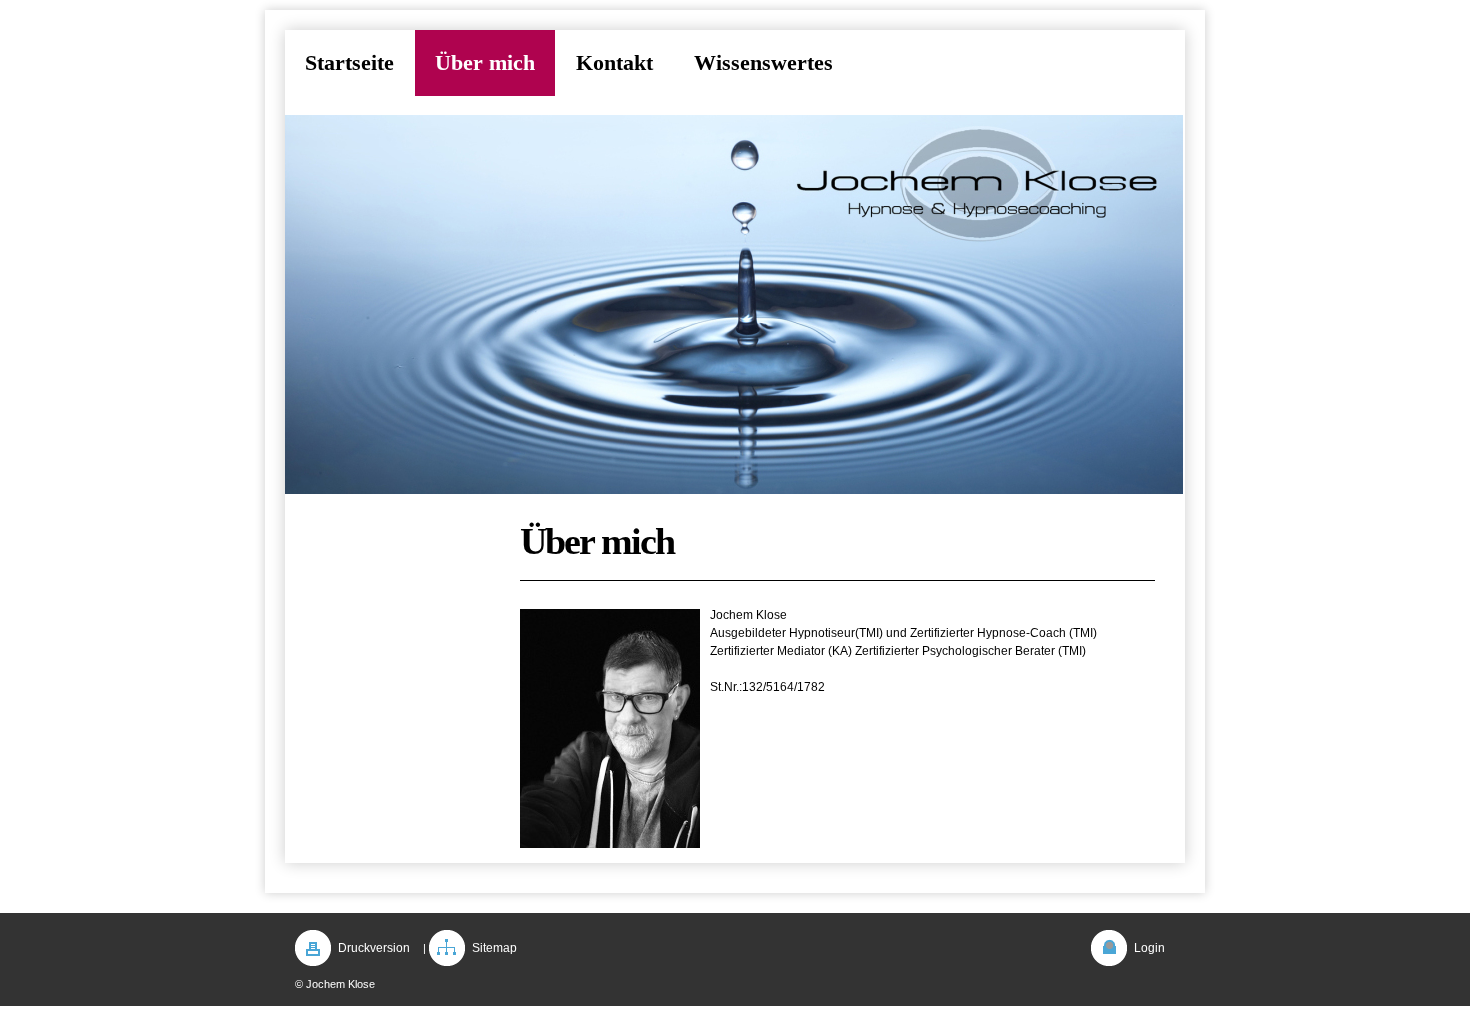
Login (1149, 948)
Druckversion (374, 948)
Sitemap (494, 948)
